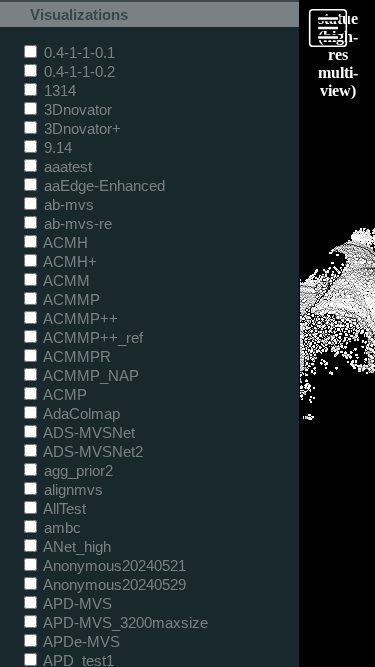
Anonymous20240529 (113, 584)
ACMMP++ (79, 318)
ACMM (65, 280)
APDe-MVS (80, 641)
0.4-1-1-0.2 (77, 71)
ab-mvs (67, 204)
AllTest (63, 508)
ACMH (64, 242)
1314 (58, 90)
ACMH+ (68, 261)
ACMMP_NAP (89, 375)
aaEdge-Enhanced (102, 185)
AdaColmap (80, 413)
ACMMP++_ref (91, 337)
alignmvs (71, 489)
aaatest (66, 166)
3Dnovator (76, 109)
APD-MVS (76, 603)
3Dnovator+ (80, 128)
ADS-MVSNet (87, 432)
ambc (60, 527)
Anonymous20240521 (113, 565)
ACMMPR (75, 356)
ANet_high (75, 546)
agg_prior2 (76, 470)
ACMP (63, 394)
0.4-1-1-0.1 (77, 52)
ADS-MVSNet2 (91, 451)
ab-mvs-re (76, 223)
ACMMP (70, 299)
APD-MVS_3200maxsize (124, 622)
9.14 (56, 147)
